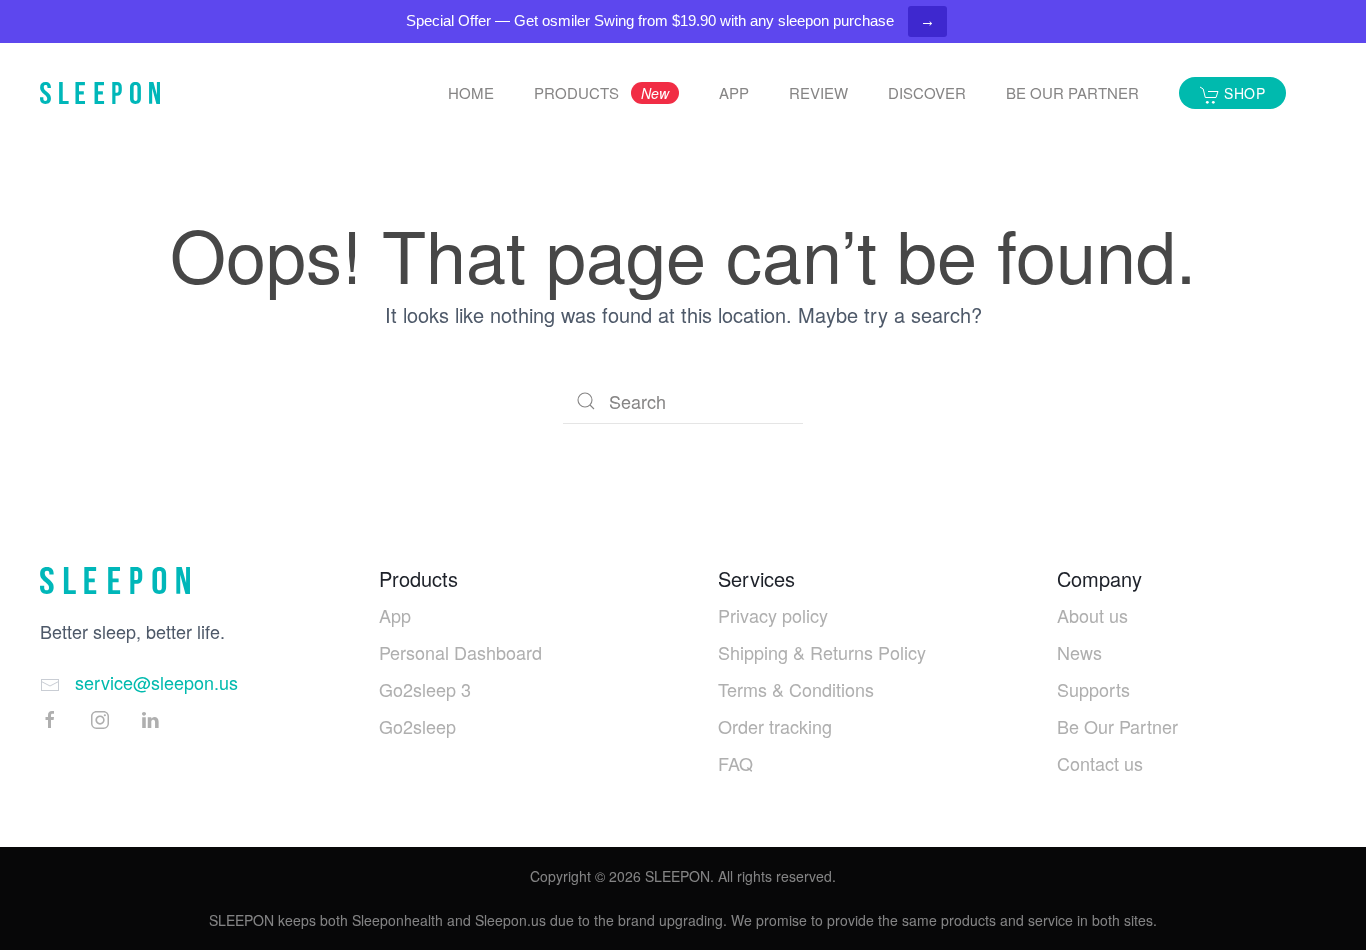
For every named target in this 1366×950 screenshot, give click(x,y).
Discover (927, 92)
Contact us (1100, 763)
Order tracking (775, 726)
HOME (471, 92)
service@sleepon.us (156, 682)
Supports (1093, 689)
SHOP (1243, 93)
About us (1092, 615)
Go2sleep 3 (425, 689)
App (395, 615)
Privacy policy (773, 615)
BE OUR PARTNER (1072, 92)
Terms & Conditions (796, 689)
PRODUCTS (601, 92)
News (1079, 652)
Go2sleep (417, 726)
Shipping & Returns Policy (822, 652)
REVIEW (818, 92)
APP (734, 92)
